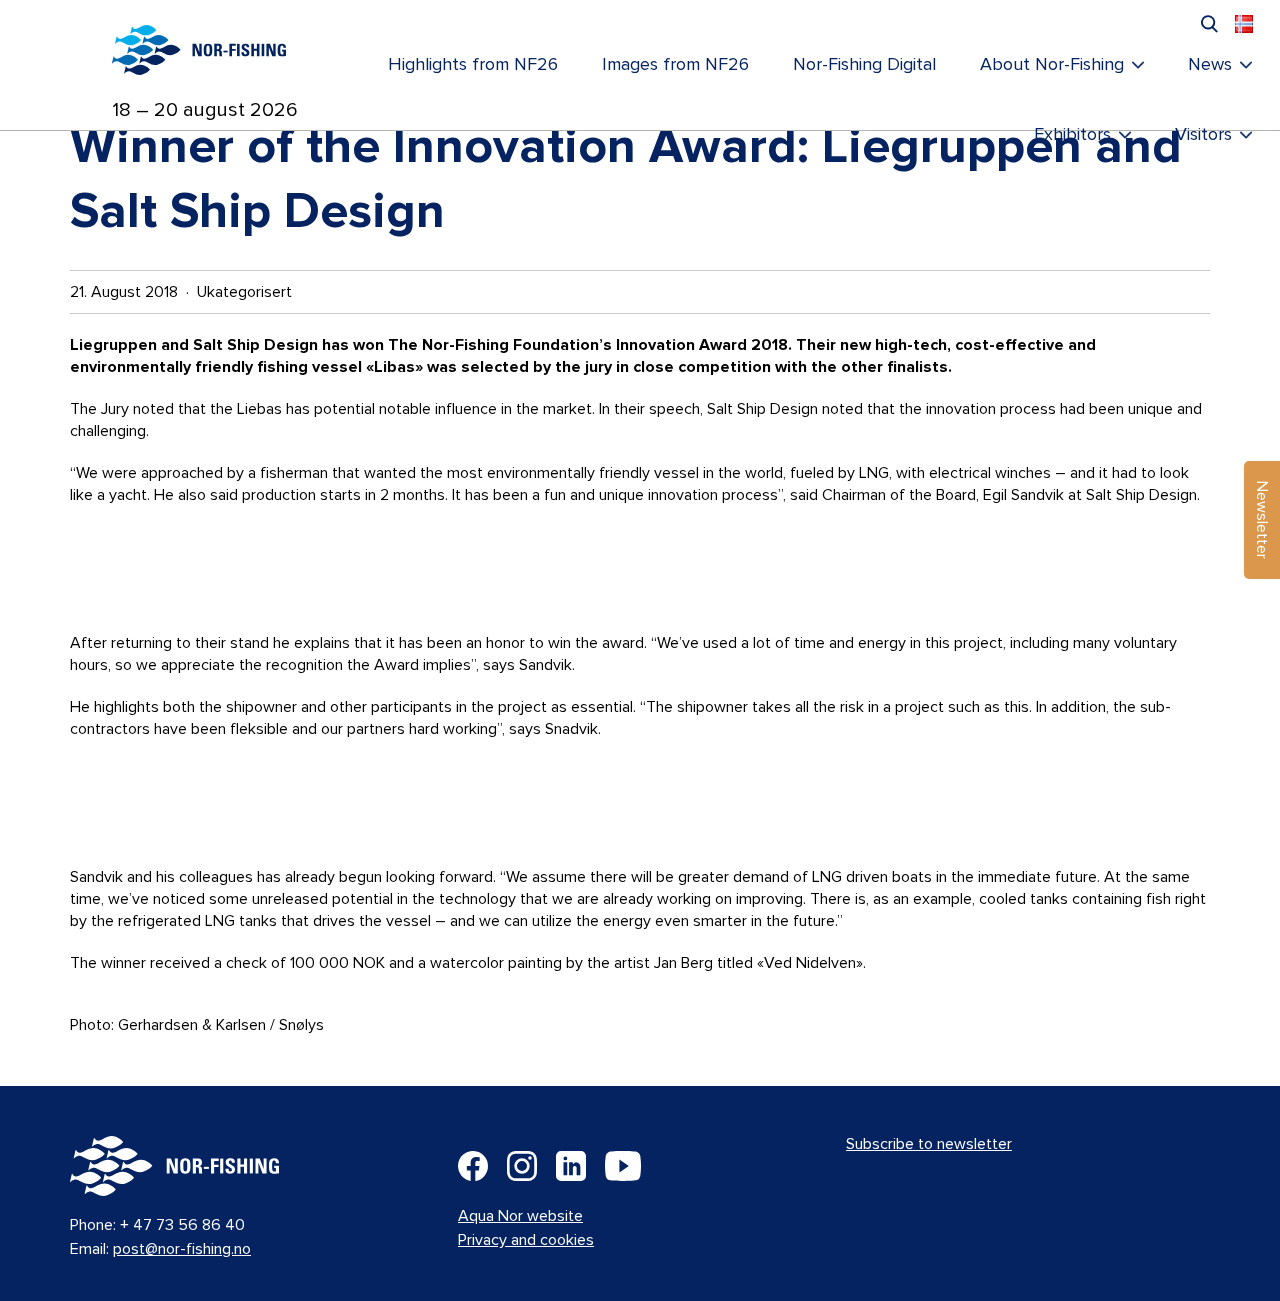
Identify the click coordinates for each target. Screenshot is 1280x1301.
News (1210, 65)
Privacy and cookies (526, 1240)
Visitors (1203, 135)
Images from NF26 (675, 65)
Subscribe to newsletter (929, 1144)
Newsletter (1262, 520)
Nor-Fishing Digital (864, 65)
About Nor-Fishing (1052, 65)
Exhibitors (1072, 135)
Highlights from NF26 (473, 65)
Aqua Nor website (520, 1216)
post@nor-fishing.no (182, 1249)
